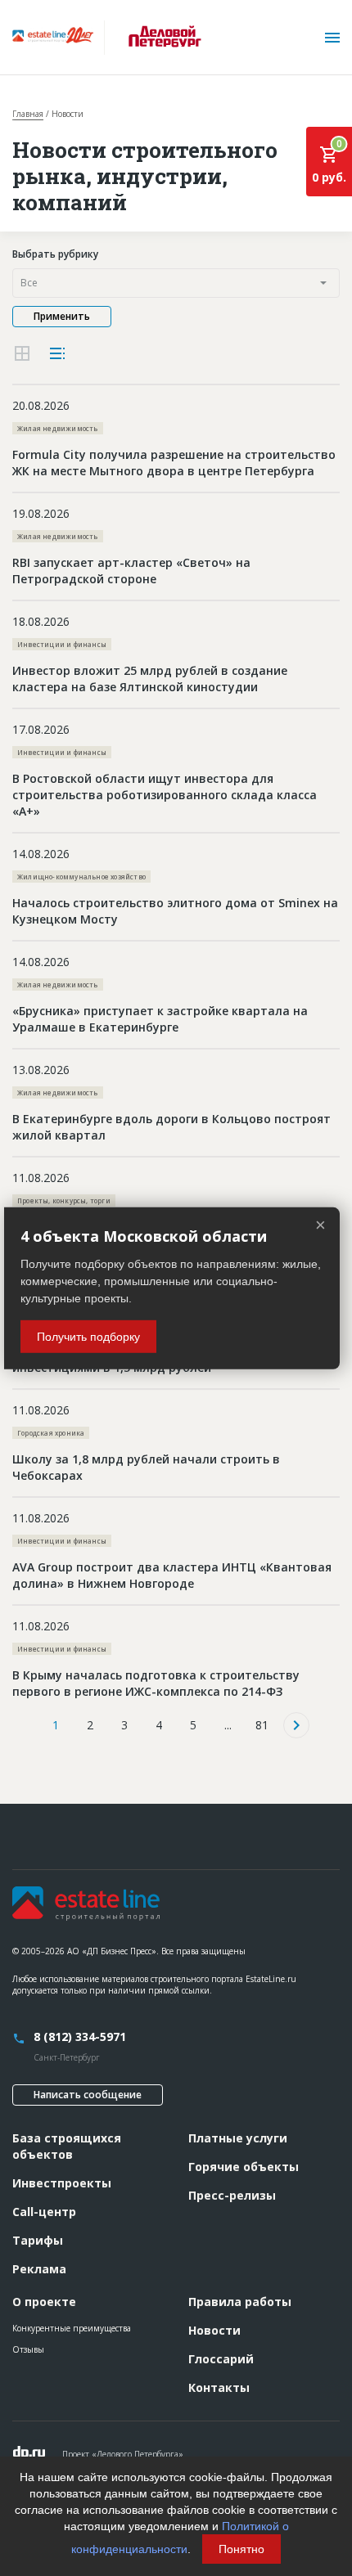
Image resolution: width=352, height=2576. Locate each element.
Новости (214, 2330)
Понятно (241, 2549)
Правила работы (240, 2302)
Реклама (39, 2269)
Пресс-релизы (232, 2195)
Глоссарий (221, 2359)
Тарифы (38, 2240)
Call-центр (44, 2212)
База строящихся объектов (67, 2146)
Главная (28, 114)
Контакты (219, 2387)
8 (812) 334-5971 (80, 2037)
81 (262, 1725)
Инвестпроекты (62, 2183)
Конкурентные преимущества (72, 2328)
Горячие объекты (244, 2167)
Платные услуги (238, 2138)
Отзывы (28, 2349)
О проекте (44, 2302)
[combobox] (176, 283)
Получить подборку (88, 1337)
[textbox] (176, 283)
